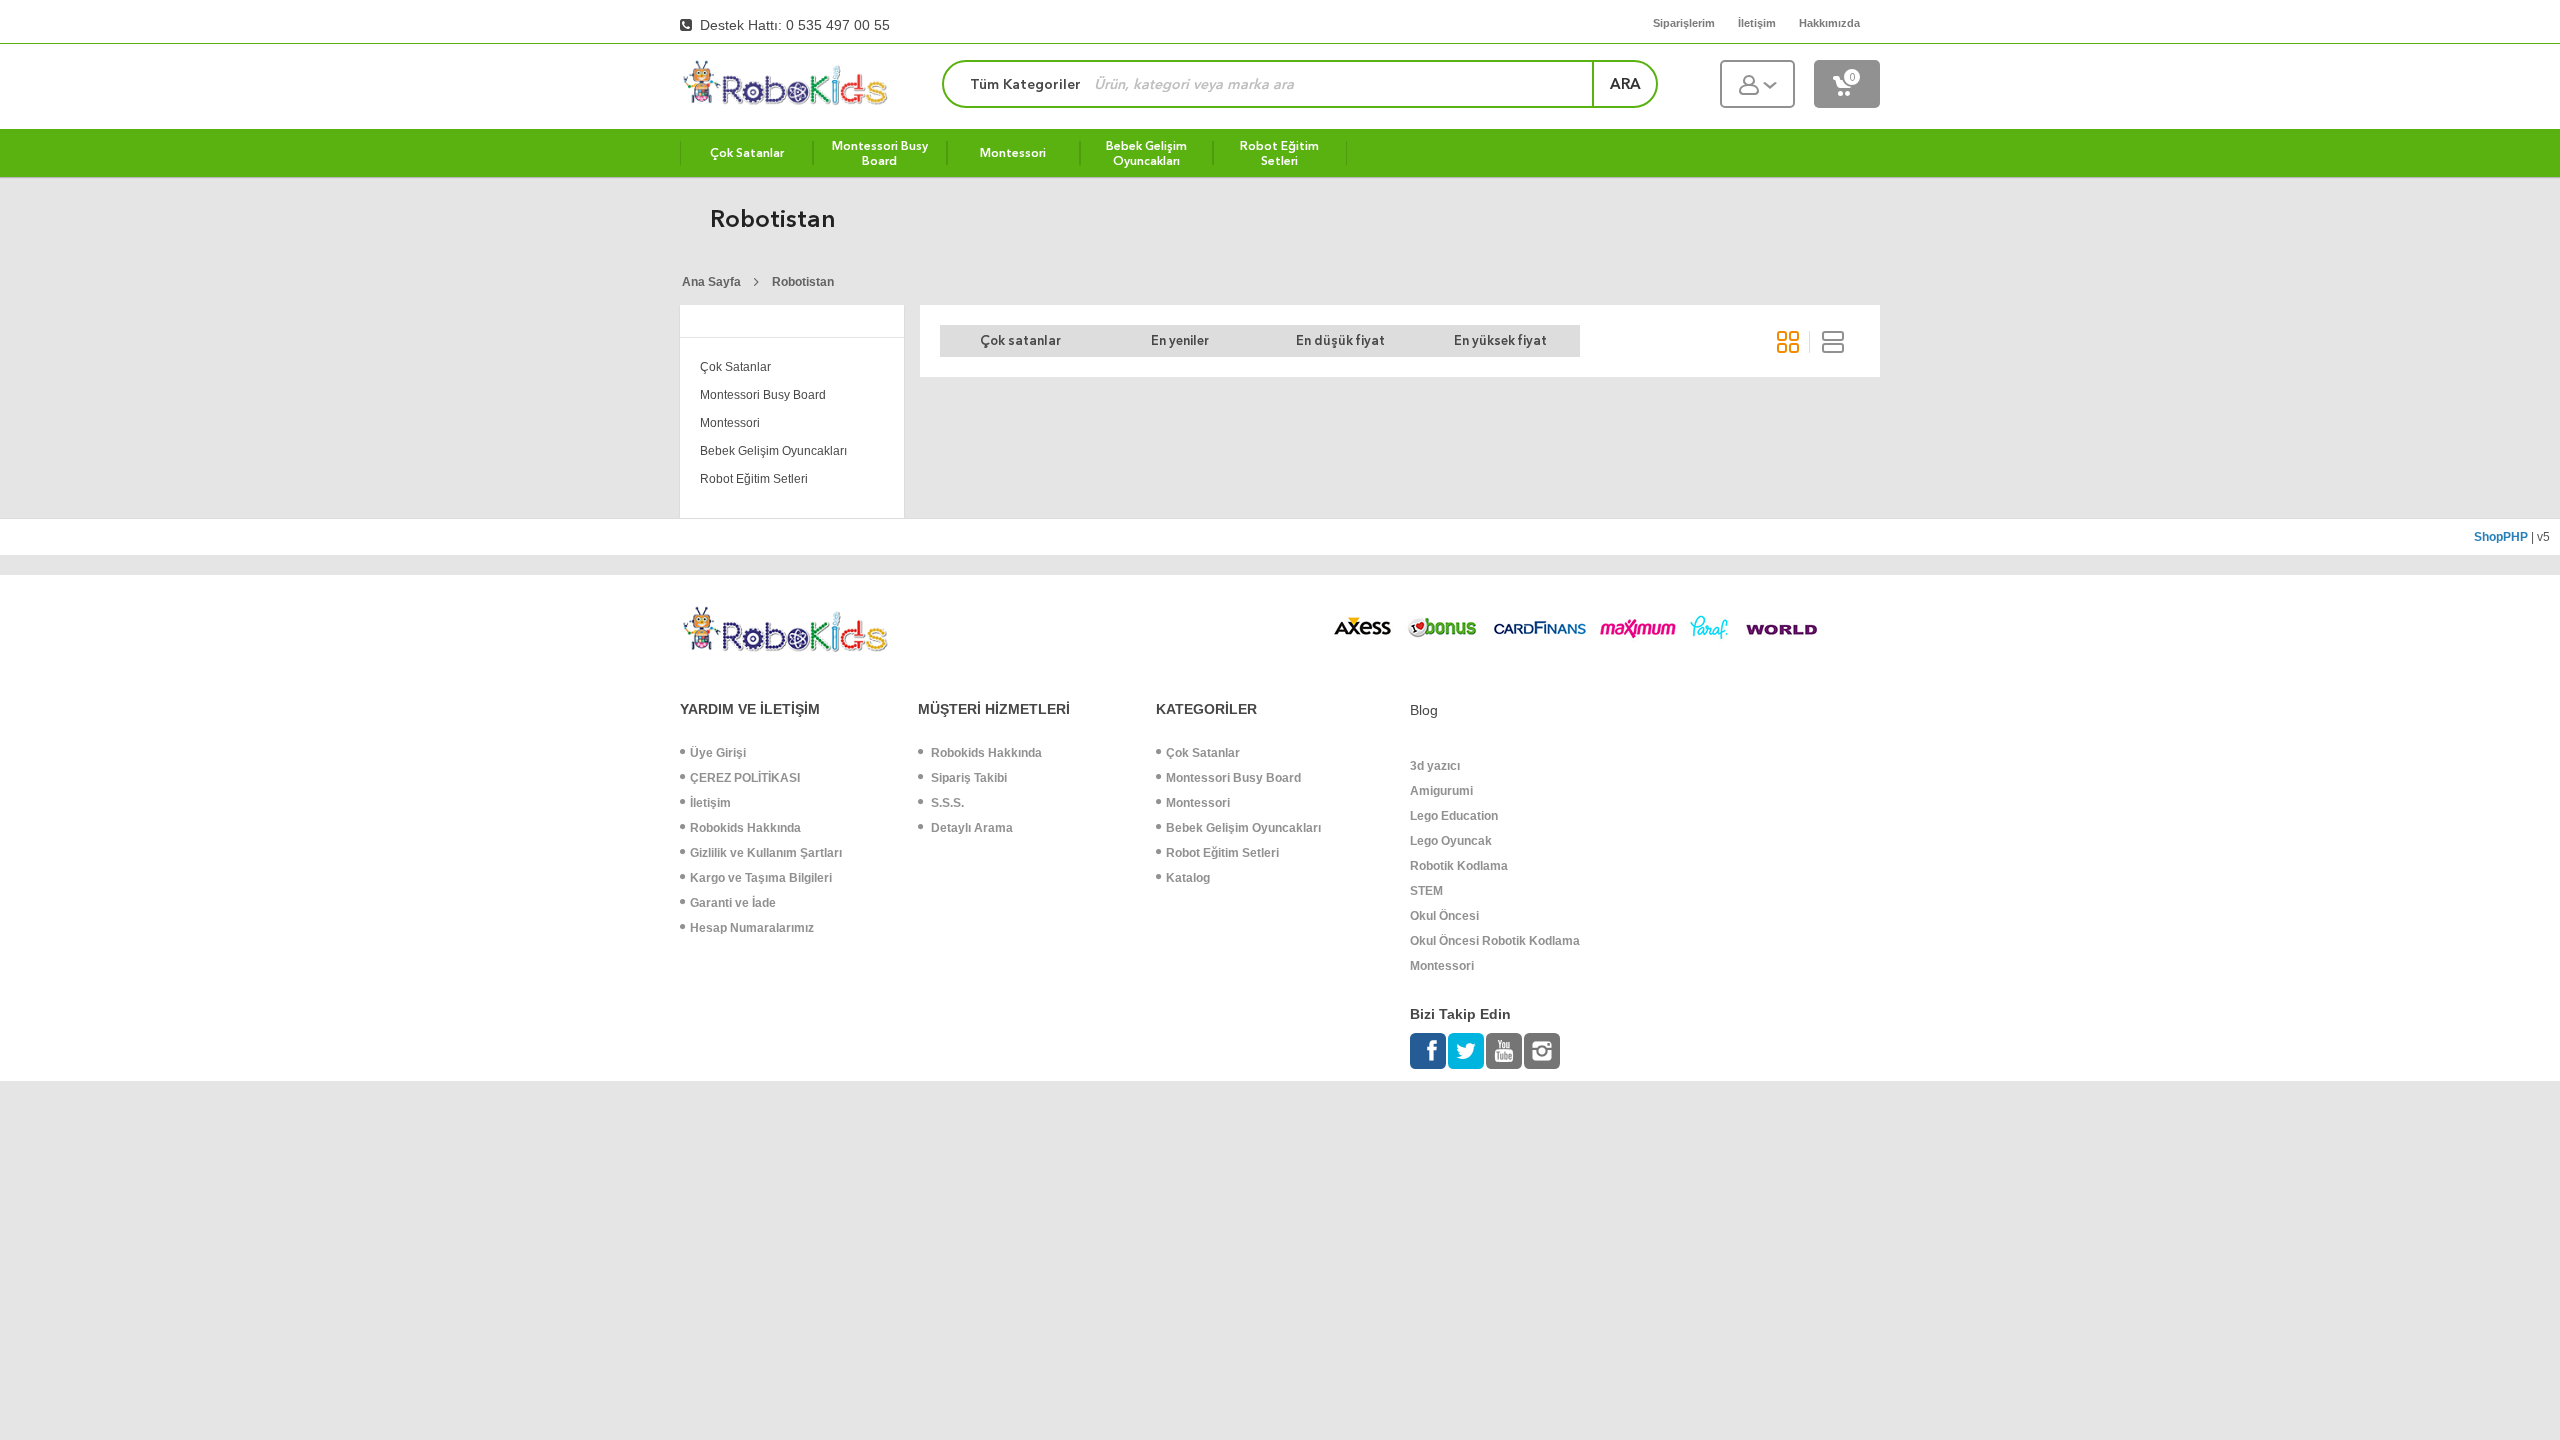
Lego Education (1454, 816)
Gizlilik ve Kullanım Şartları (766, 853)
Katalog (1188, 878)
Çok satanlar (1020, 340)
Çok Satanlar (735, 367)
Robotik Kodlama (1459, 866)
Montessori (730, 423)
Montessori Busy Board (763, 395)
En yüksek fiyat (1500, 340)
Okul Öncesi (1444, 916)
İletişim (710, 803)
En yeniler (1180, 340)
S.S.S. (946, 803)
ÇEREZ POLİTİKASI (745, 778)
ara (1625, 84)
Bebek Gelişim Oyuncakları (773, 451)
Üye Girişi (718, 753)
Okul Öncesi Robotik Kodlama (1495, 941)
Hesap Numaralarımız (752, 928)
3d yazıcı (1435, 766)
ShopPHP (2501, 537)
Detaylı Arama (970, 828)
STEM (1426, 891)
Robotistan (803, 282)
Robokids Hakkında (745, 828)
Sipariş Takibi (967, 778)
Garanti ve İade (733, 903)
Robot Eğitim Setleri (754, 479)
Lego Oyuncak (1451, 841)
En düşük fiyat (1340, 340)
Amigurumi (1441, 791)
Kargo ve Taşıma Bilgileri (761, 878)
